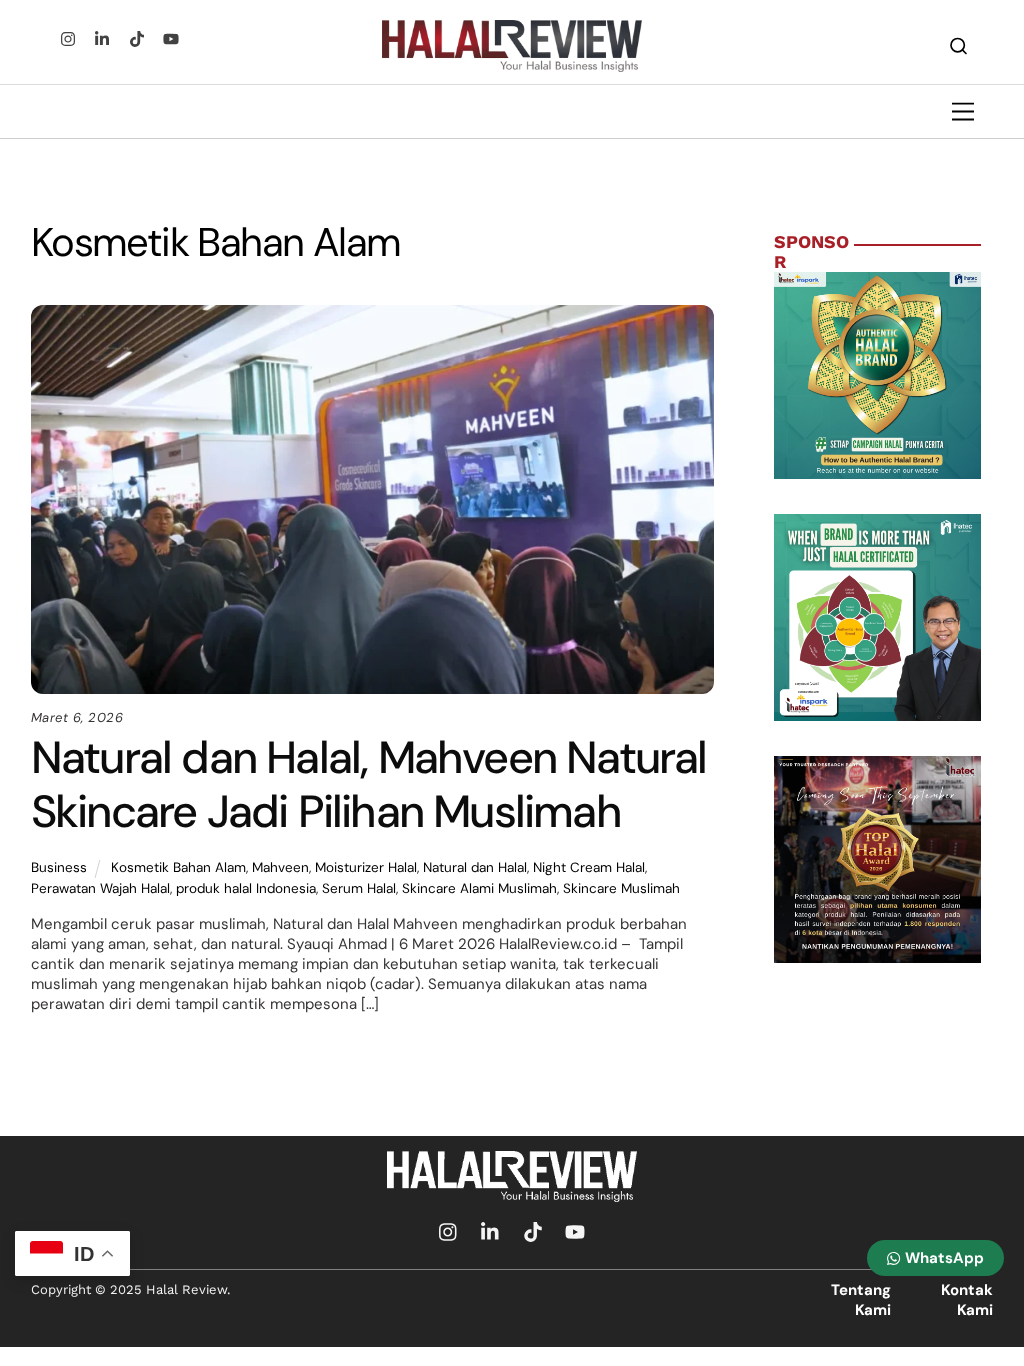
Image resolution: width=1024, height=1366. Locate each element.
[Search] (958, 46)
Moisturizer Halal (366, 867)
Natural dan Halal (475, 867)
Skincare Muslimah (621, 888)
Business (59, 867)
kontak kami (967, 1300)
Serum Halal (359, 888)
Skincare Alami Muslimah (479, 888)
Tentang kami (861, 1300)
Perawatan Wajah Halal (100, 888)
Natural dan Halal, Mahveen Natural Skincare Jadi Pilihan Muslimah (369, 784)
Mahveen (280, 867)
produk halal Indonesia (246, 888)
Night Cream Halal (589, 867)
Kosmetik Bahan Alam (178, 867)
